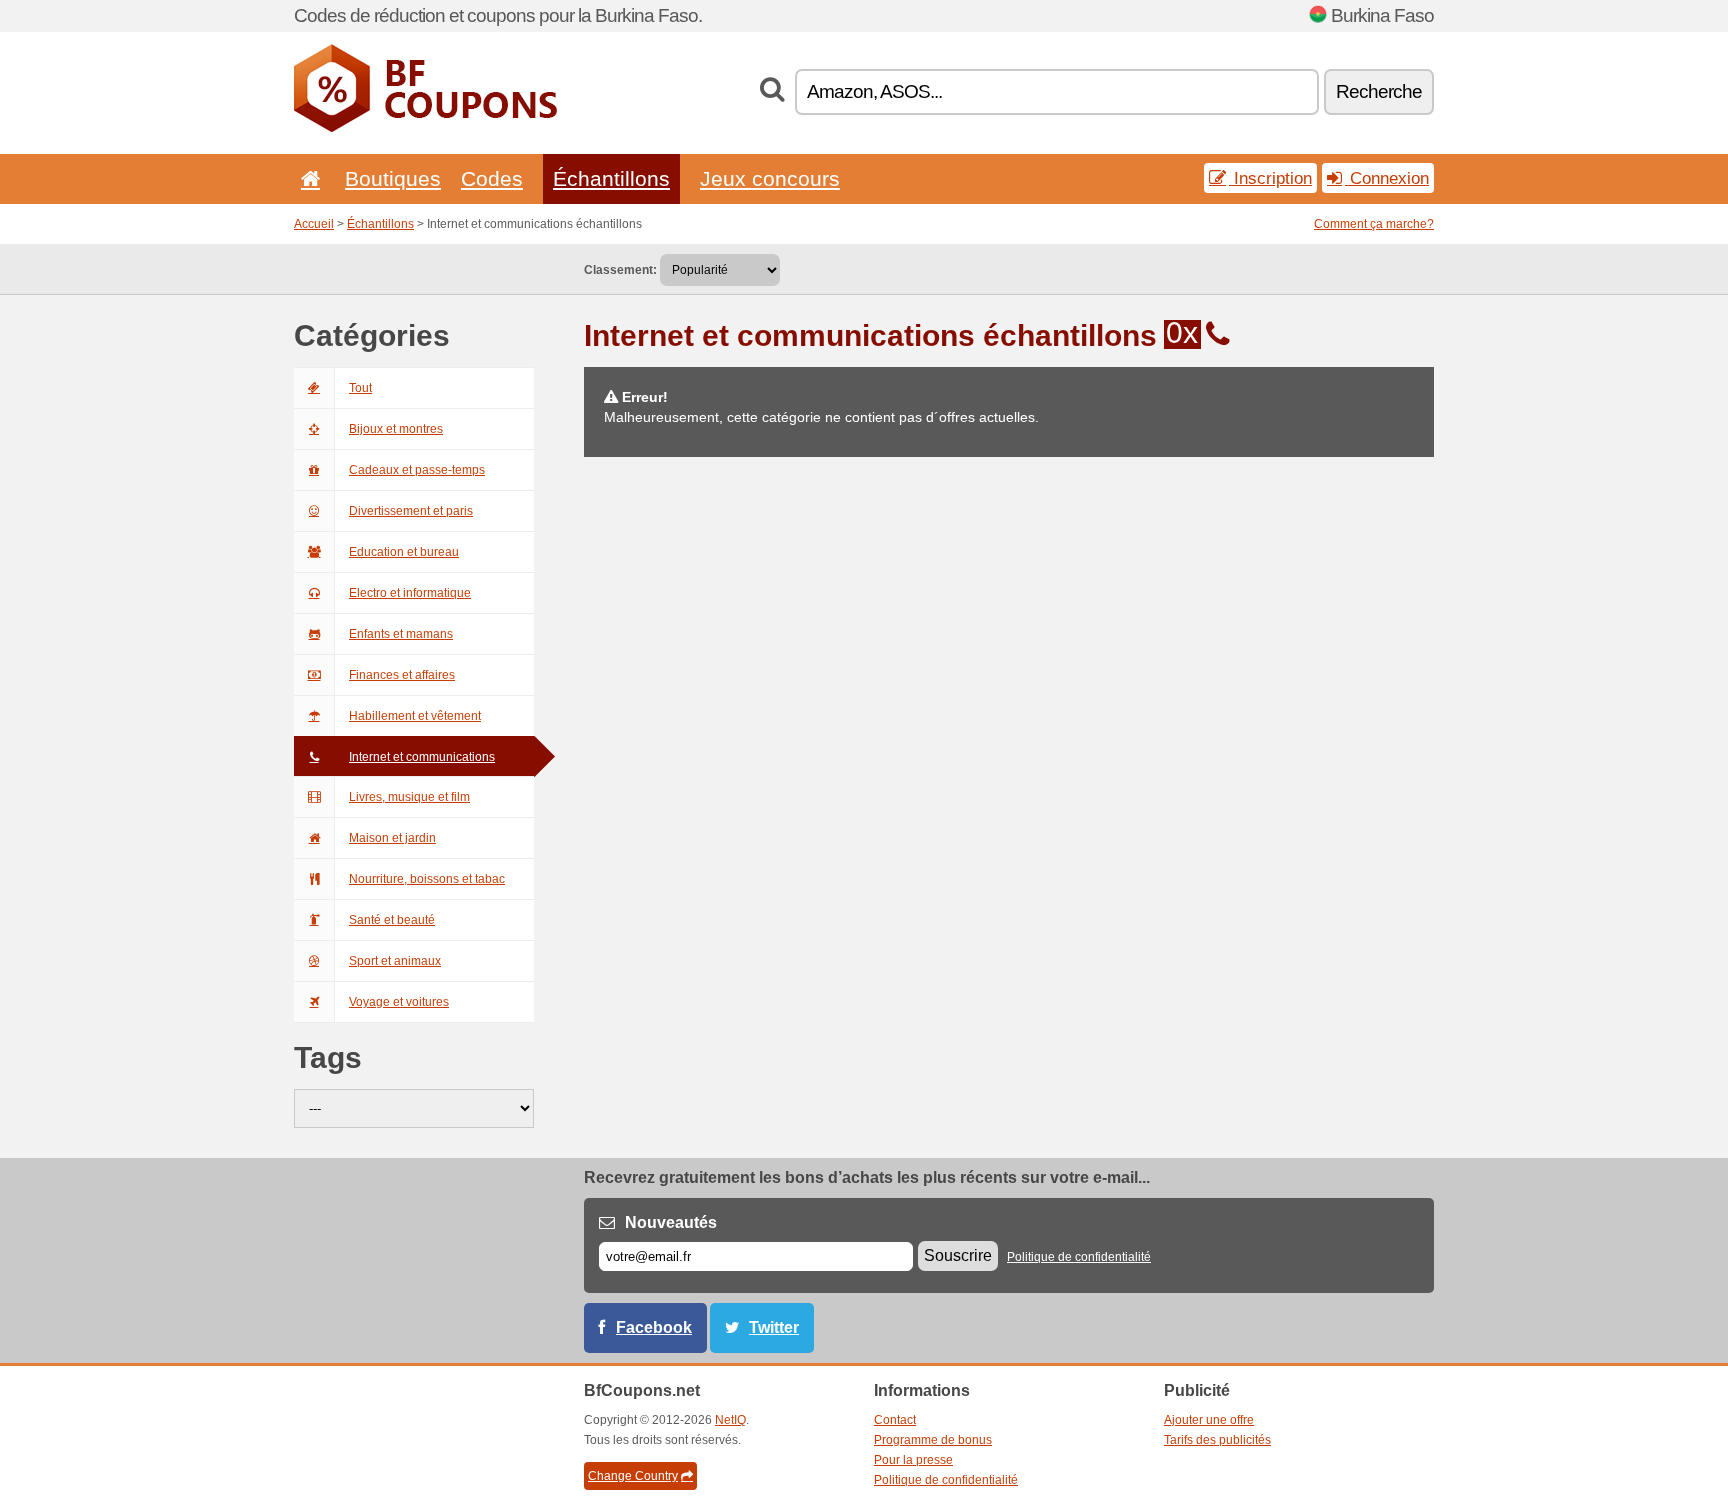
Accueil (314, 224)
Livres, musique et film (409, 797)
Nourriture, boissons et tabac (427, 879)
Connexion (1387, 178)
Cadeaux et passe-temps (417, 470)
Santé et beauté (392, 920)
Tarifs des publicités (1217, 1440)
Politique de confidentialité (1079, 1257)
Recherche (1379, 91)
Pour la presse (913, 1460)
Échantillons (611, 178)
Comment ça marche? (1374, 224)
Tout (360, 388)
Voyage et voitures (399, 1002)
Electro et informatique (410, 593)
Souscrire (958, 1255)
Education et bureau (404, 552)
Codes (492, 178)
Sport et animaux (395, 961)
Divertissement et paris (411, 511)
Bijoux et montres (396, 429)
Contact (895, 1420)
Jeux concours (770, 178)
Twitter (774, 1327)
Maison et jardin (392, 838)
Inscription (1270, 178)
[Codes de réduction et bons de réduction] (425, 128)
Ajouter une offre (1209, 1420)
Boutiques (393, 178)
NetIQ (730, 1420)
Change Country (633, 1476)
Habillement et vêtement (415, 716)
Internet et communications (422, 757)
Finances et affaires (402, 675)
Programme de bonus (933, 1440)
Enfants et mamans (401, 634)
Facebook (654, 1327)
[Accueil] (307, 178)
